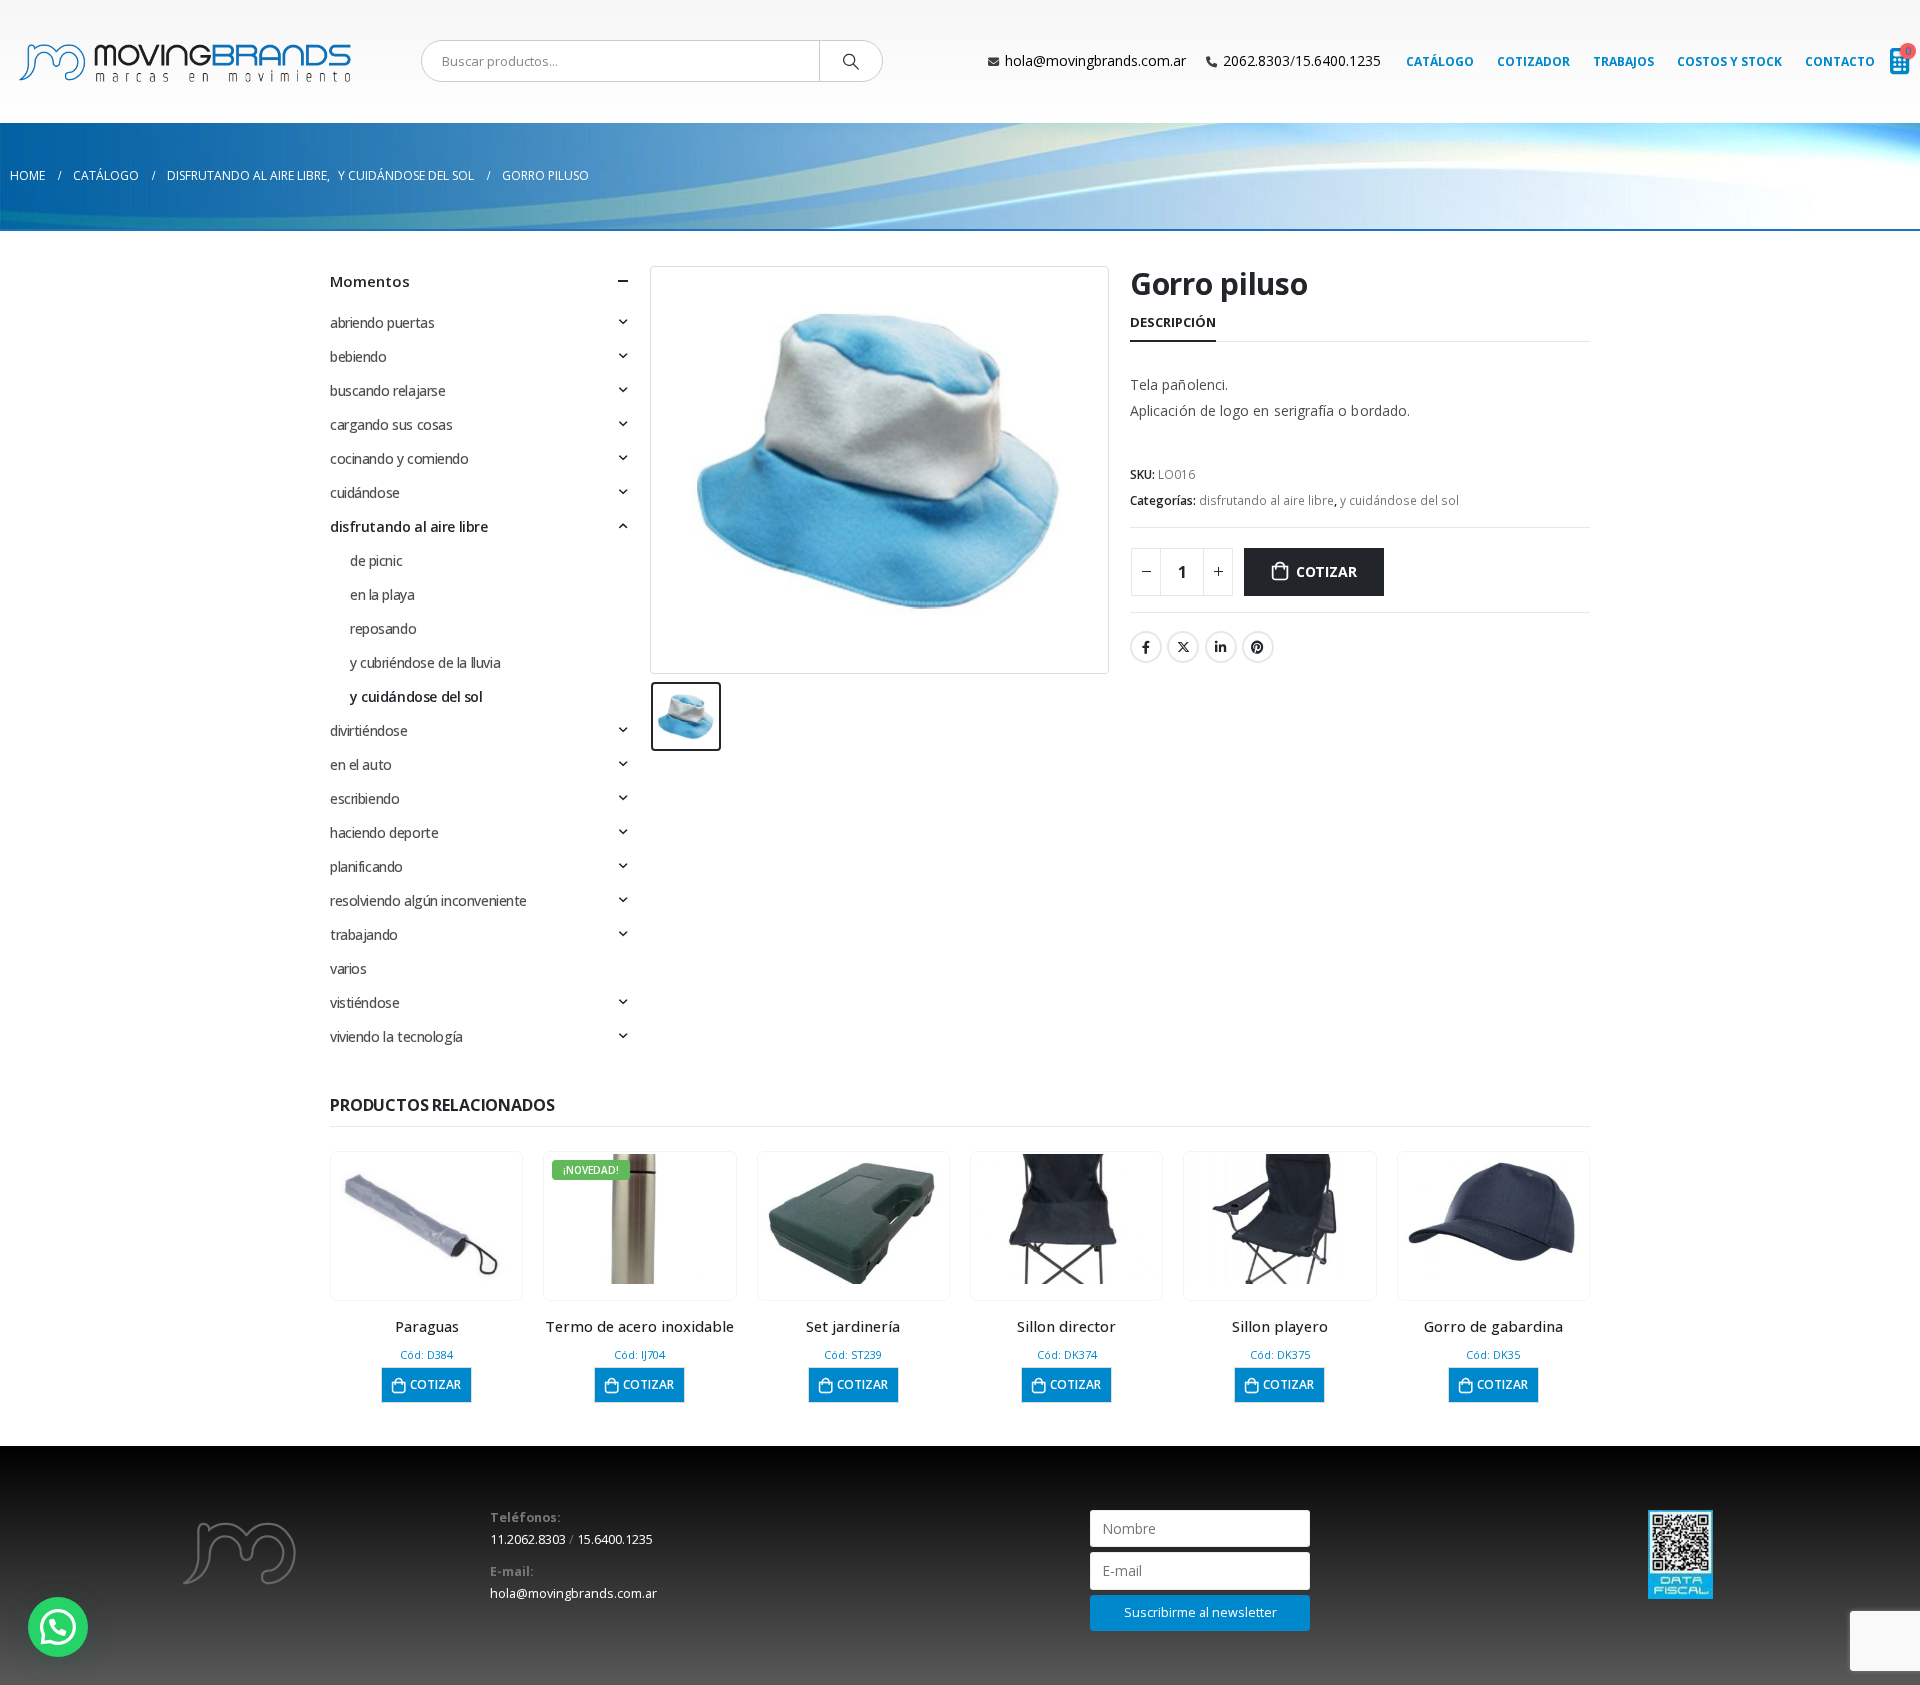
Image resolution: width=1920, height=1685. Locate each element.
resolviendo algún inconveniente (428, 900)
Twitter (1183, 647)
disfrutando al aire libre (1266, 500)
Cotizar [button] (435, 1384)
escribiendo (364, 798)
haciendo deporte (384, 832)
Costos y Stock (1729, 61)
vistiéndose (364, 1002)
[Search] (851, 61)
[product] (427, 1219)
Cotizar (1326, 571)
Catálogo (1440, 61)
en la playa (382, 594)
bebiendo (358, 356)
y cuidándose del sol (1399, 500)
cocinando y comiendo (399, 458)
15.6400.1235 (1338, 60)
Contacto (1840, 61)
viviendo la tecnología (396, 1036)
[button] (58, 1627)
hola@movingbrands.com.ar (1095, 60)
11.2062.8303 (528, 1539)
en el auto (361, 764)
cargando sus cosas (391, 424)
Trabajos (1623, 61)
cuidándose (365, 492)
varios (348, 968)
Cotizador (1533, 61)
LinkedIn (1221, 647)
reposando (383, 628)
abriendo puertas (382, 322)
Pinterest (1258, 647)
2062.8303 (1256, 60)
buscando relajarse (387, 390)
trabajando (364, 934)
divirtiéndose (369, 730)
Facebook (1146, 647)
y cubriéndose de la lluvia (425, 662)
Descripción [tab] (1173, 322)
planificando (366, 866)
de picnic (376, 560)
